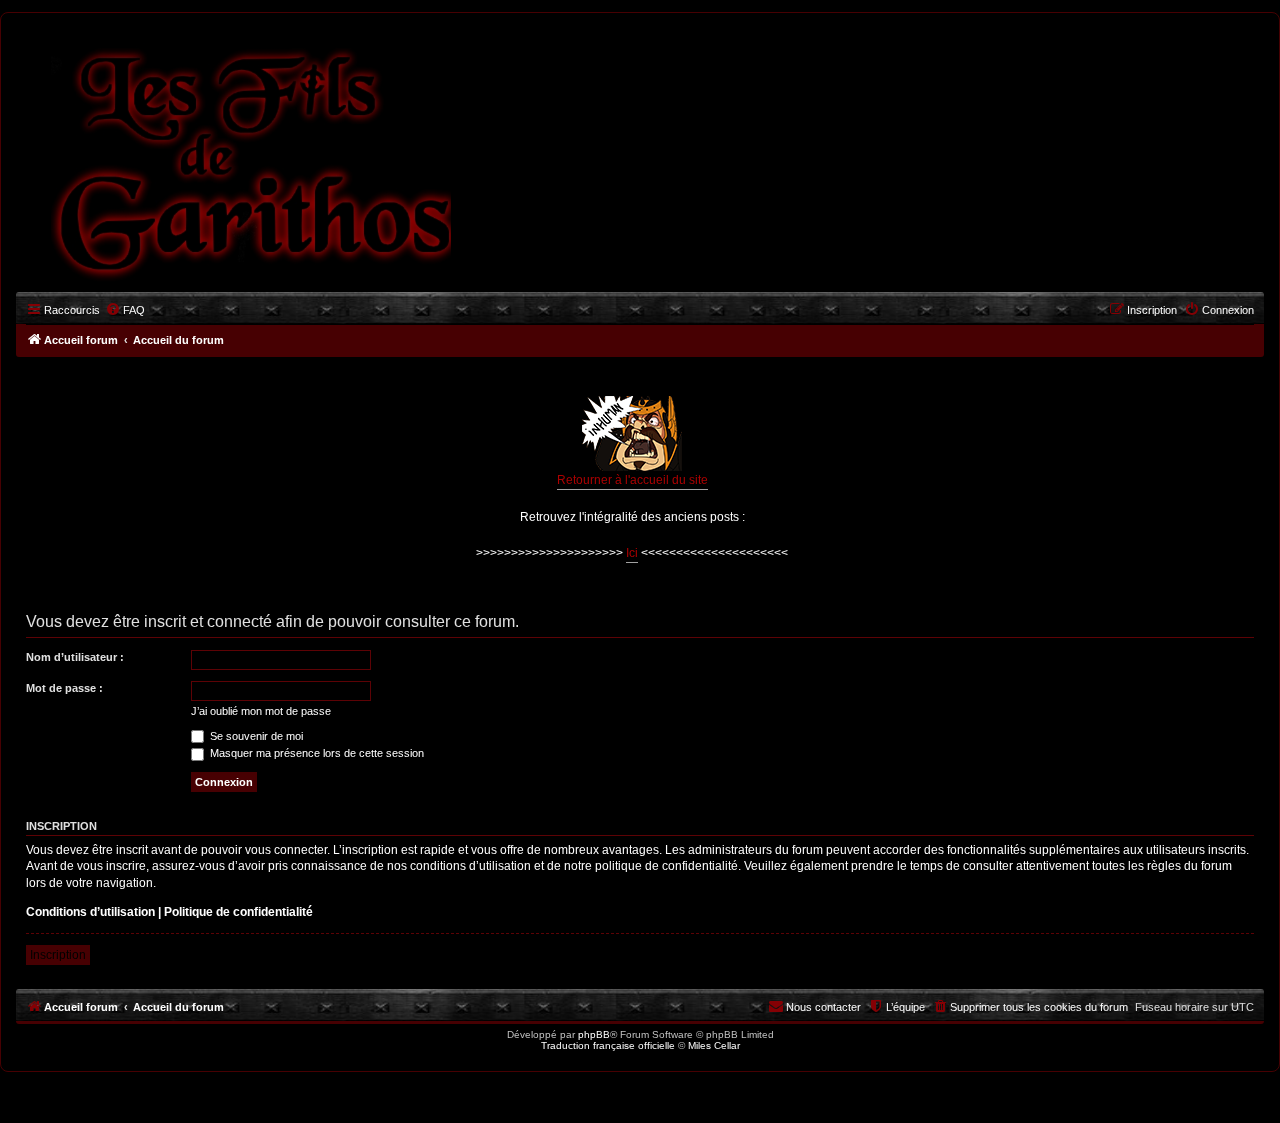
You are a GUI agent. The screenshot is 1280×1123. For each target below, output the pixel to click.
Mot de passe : (64, 688)
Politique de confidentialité (238, 912)
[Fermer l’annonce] (1248, 383)
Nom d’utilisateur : (75, 657)
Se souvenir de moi (255, 736)
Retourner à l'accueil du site (632, 480)
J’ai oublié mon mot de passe (261, 711)
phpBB (594, 1034)
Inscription (58, 955)
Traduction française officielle (608, 1045)
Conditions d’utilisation (90, 912)
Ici (632, 553)
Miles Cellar (714, 1045)
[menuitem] (125, 310)
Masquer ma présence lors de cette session (315, 753)
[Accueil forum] (232, 159)
